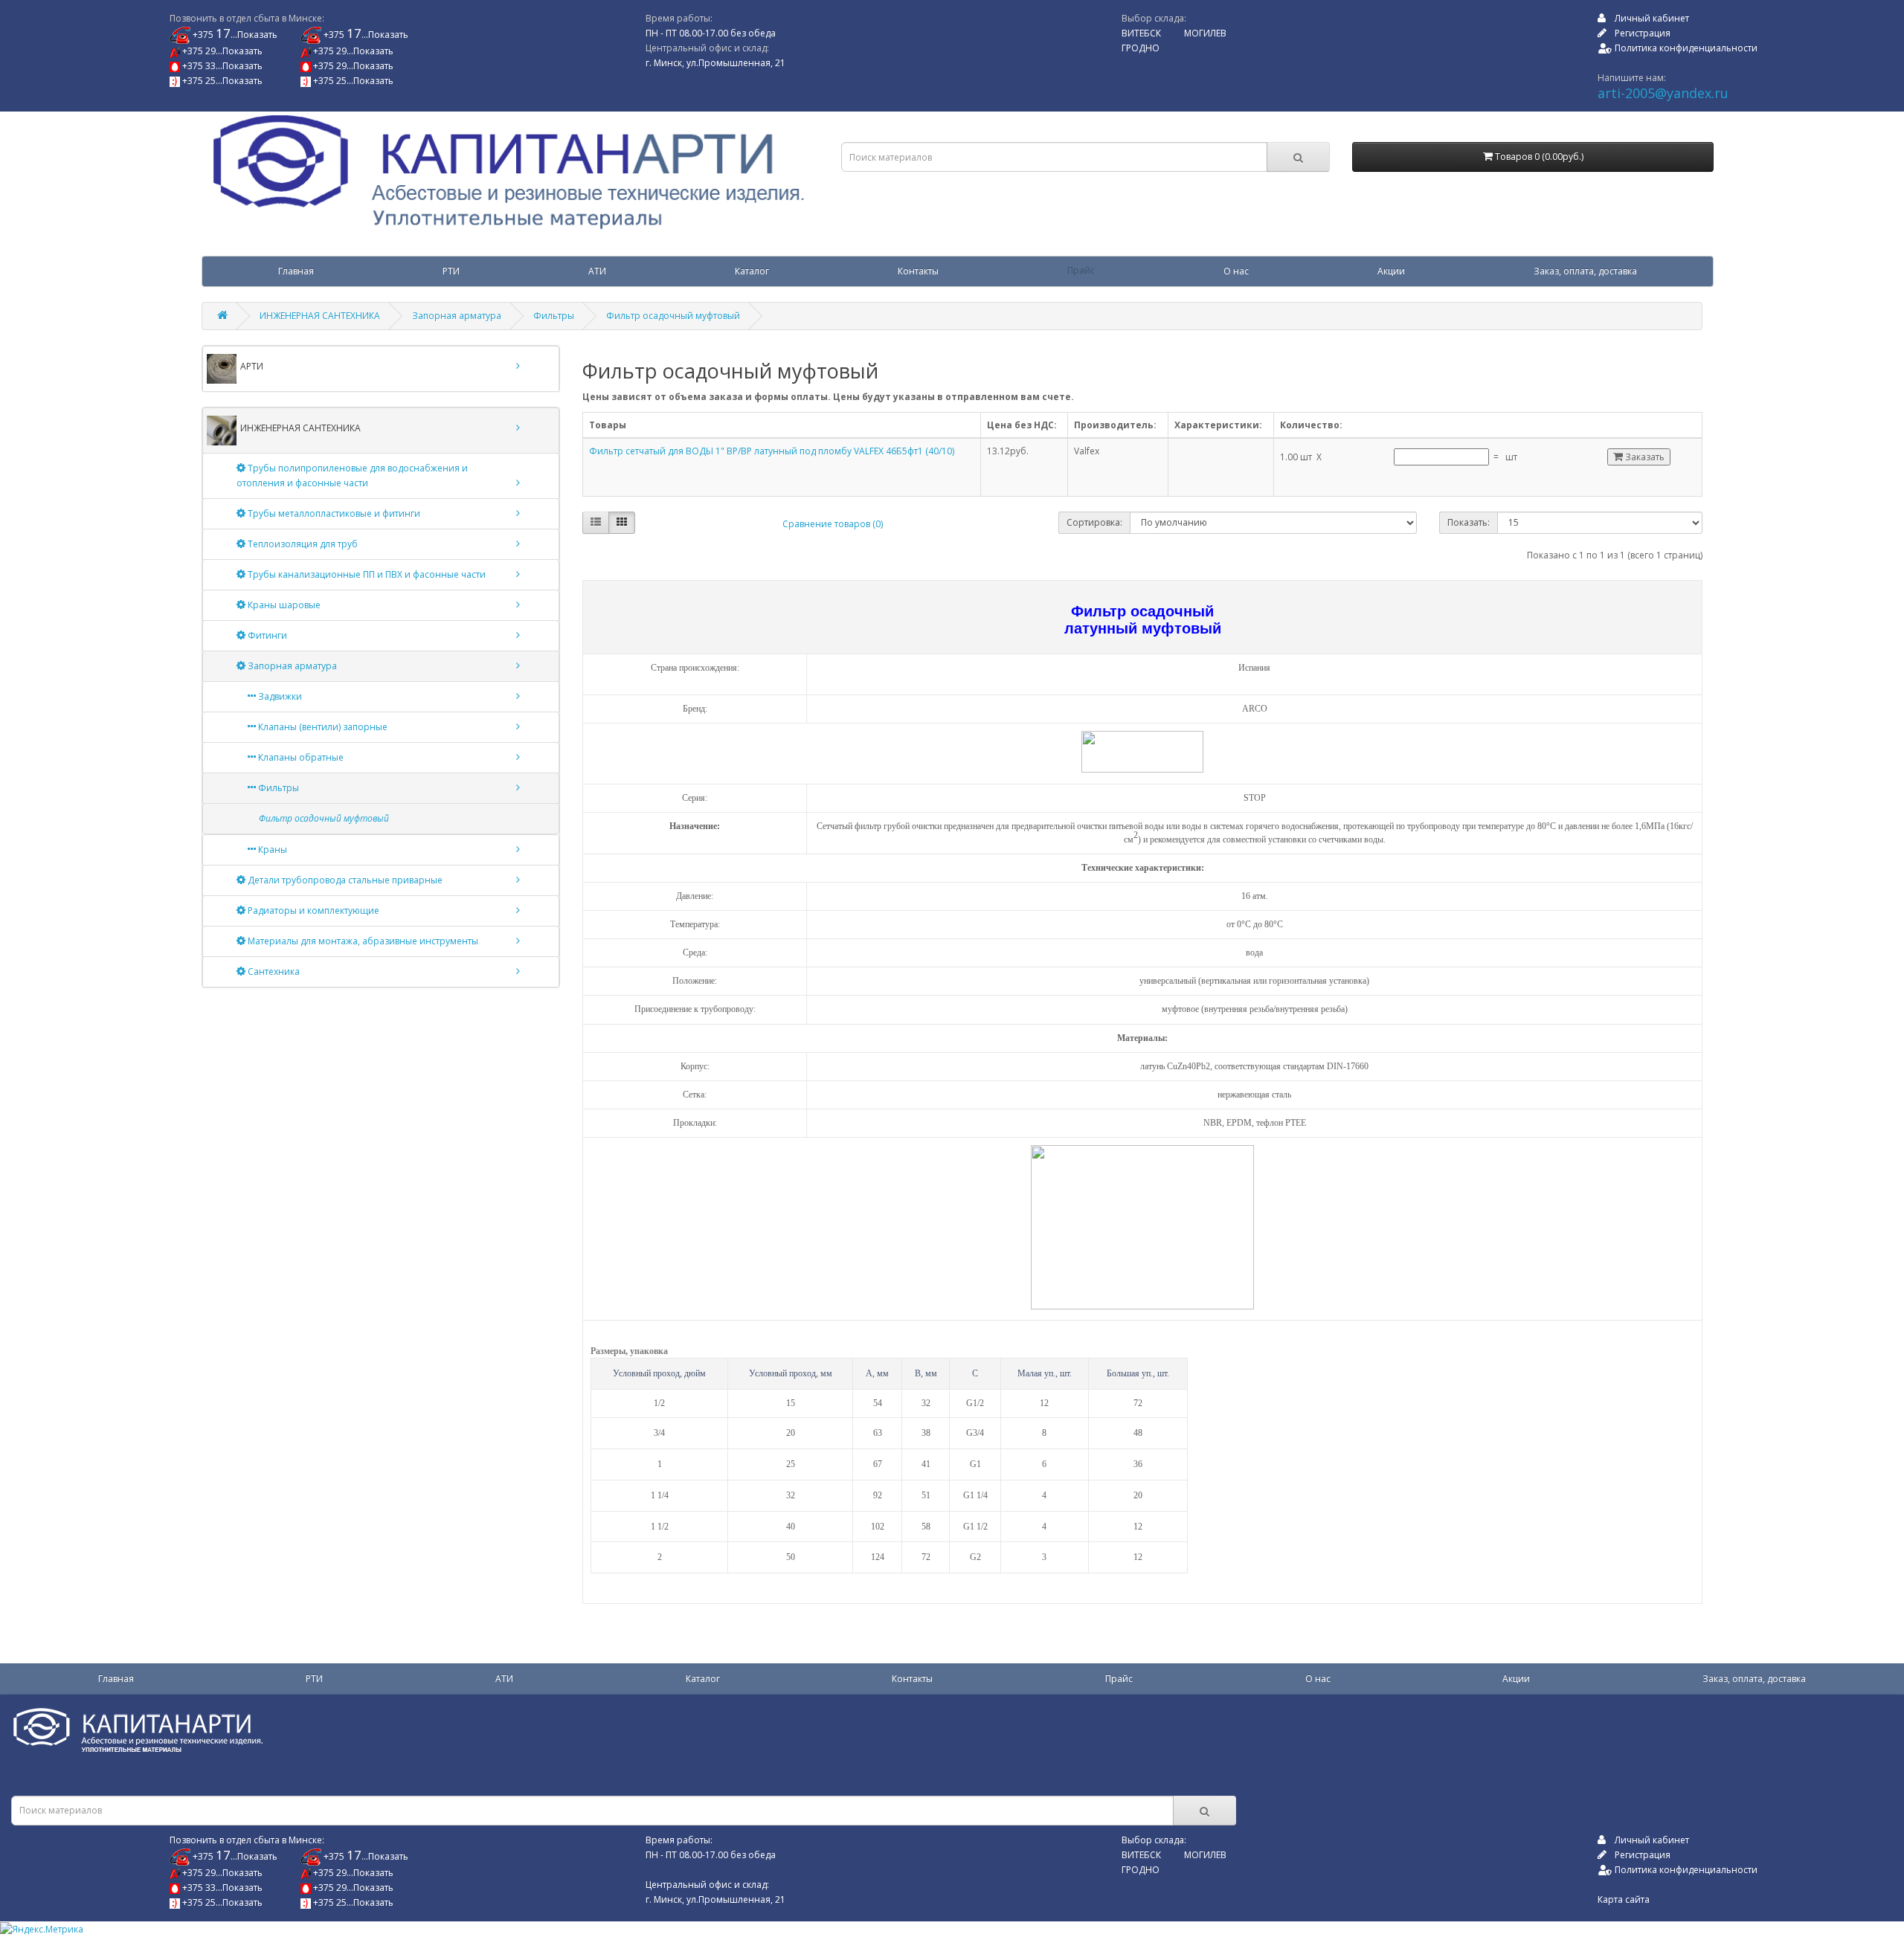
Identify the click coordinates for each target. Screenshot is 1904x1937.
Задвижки (279, 696)
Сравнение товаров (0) (833, 524)
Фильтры (554, 316)
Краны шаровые (283, 605)
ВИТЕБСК (1141, 33)
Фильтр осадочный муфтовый (673, 316)
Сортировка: (1094, 522)
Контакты (918, 271)
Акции (1391, 271)
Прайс (1081, 271)
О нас (1236, 271)
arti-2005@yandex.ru (1663, 93)
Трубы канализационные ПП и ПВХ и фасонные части (366, 574)
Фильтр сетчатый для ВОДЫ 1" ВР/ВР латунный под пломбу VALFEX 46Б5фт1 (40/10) (772, 451)
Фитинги (266, 635)
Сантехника (273, 971)
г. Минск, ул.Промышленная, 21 (715, 63)
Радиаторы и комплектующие (312, 911)
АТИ (597, 271)
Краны (271, 850)
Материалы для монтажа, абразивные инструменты (362, 941)
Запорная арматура (457, 316)
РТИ (451, 271)
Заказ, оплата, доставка (1585, 271)
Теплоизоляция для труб (302, 544)
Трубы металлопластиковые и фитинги (333, 513)
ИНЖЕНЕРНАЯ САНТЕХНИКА (320, 316)
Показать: (1469, 522)
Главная (296, 271)
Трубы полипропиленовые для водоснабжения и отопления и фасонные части (352, 476)
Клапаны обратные (300, 757)
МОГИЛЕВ (1205, 33)
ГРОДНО (1141, 48)
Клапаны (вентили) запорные (322, 727)
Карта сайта (1624, 1899)
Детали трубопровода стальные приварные (344, 880)
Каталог (752, 271)
